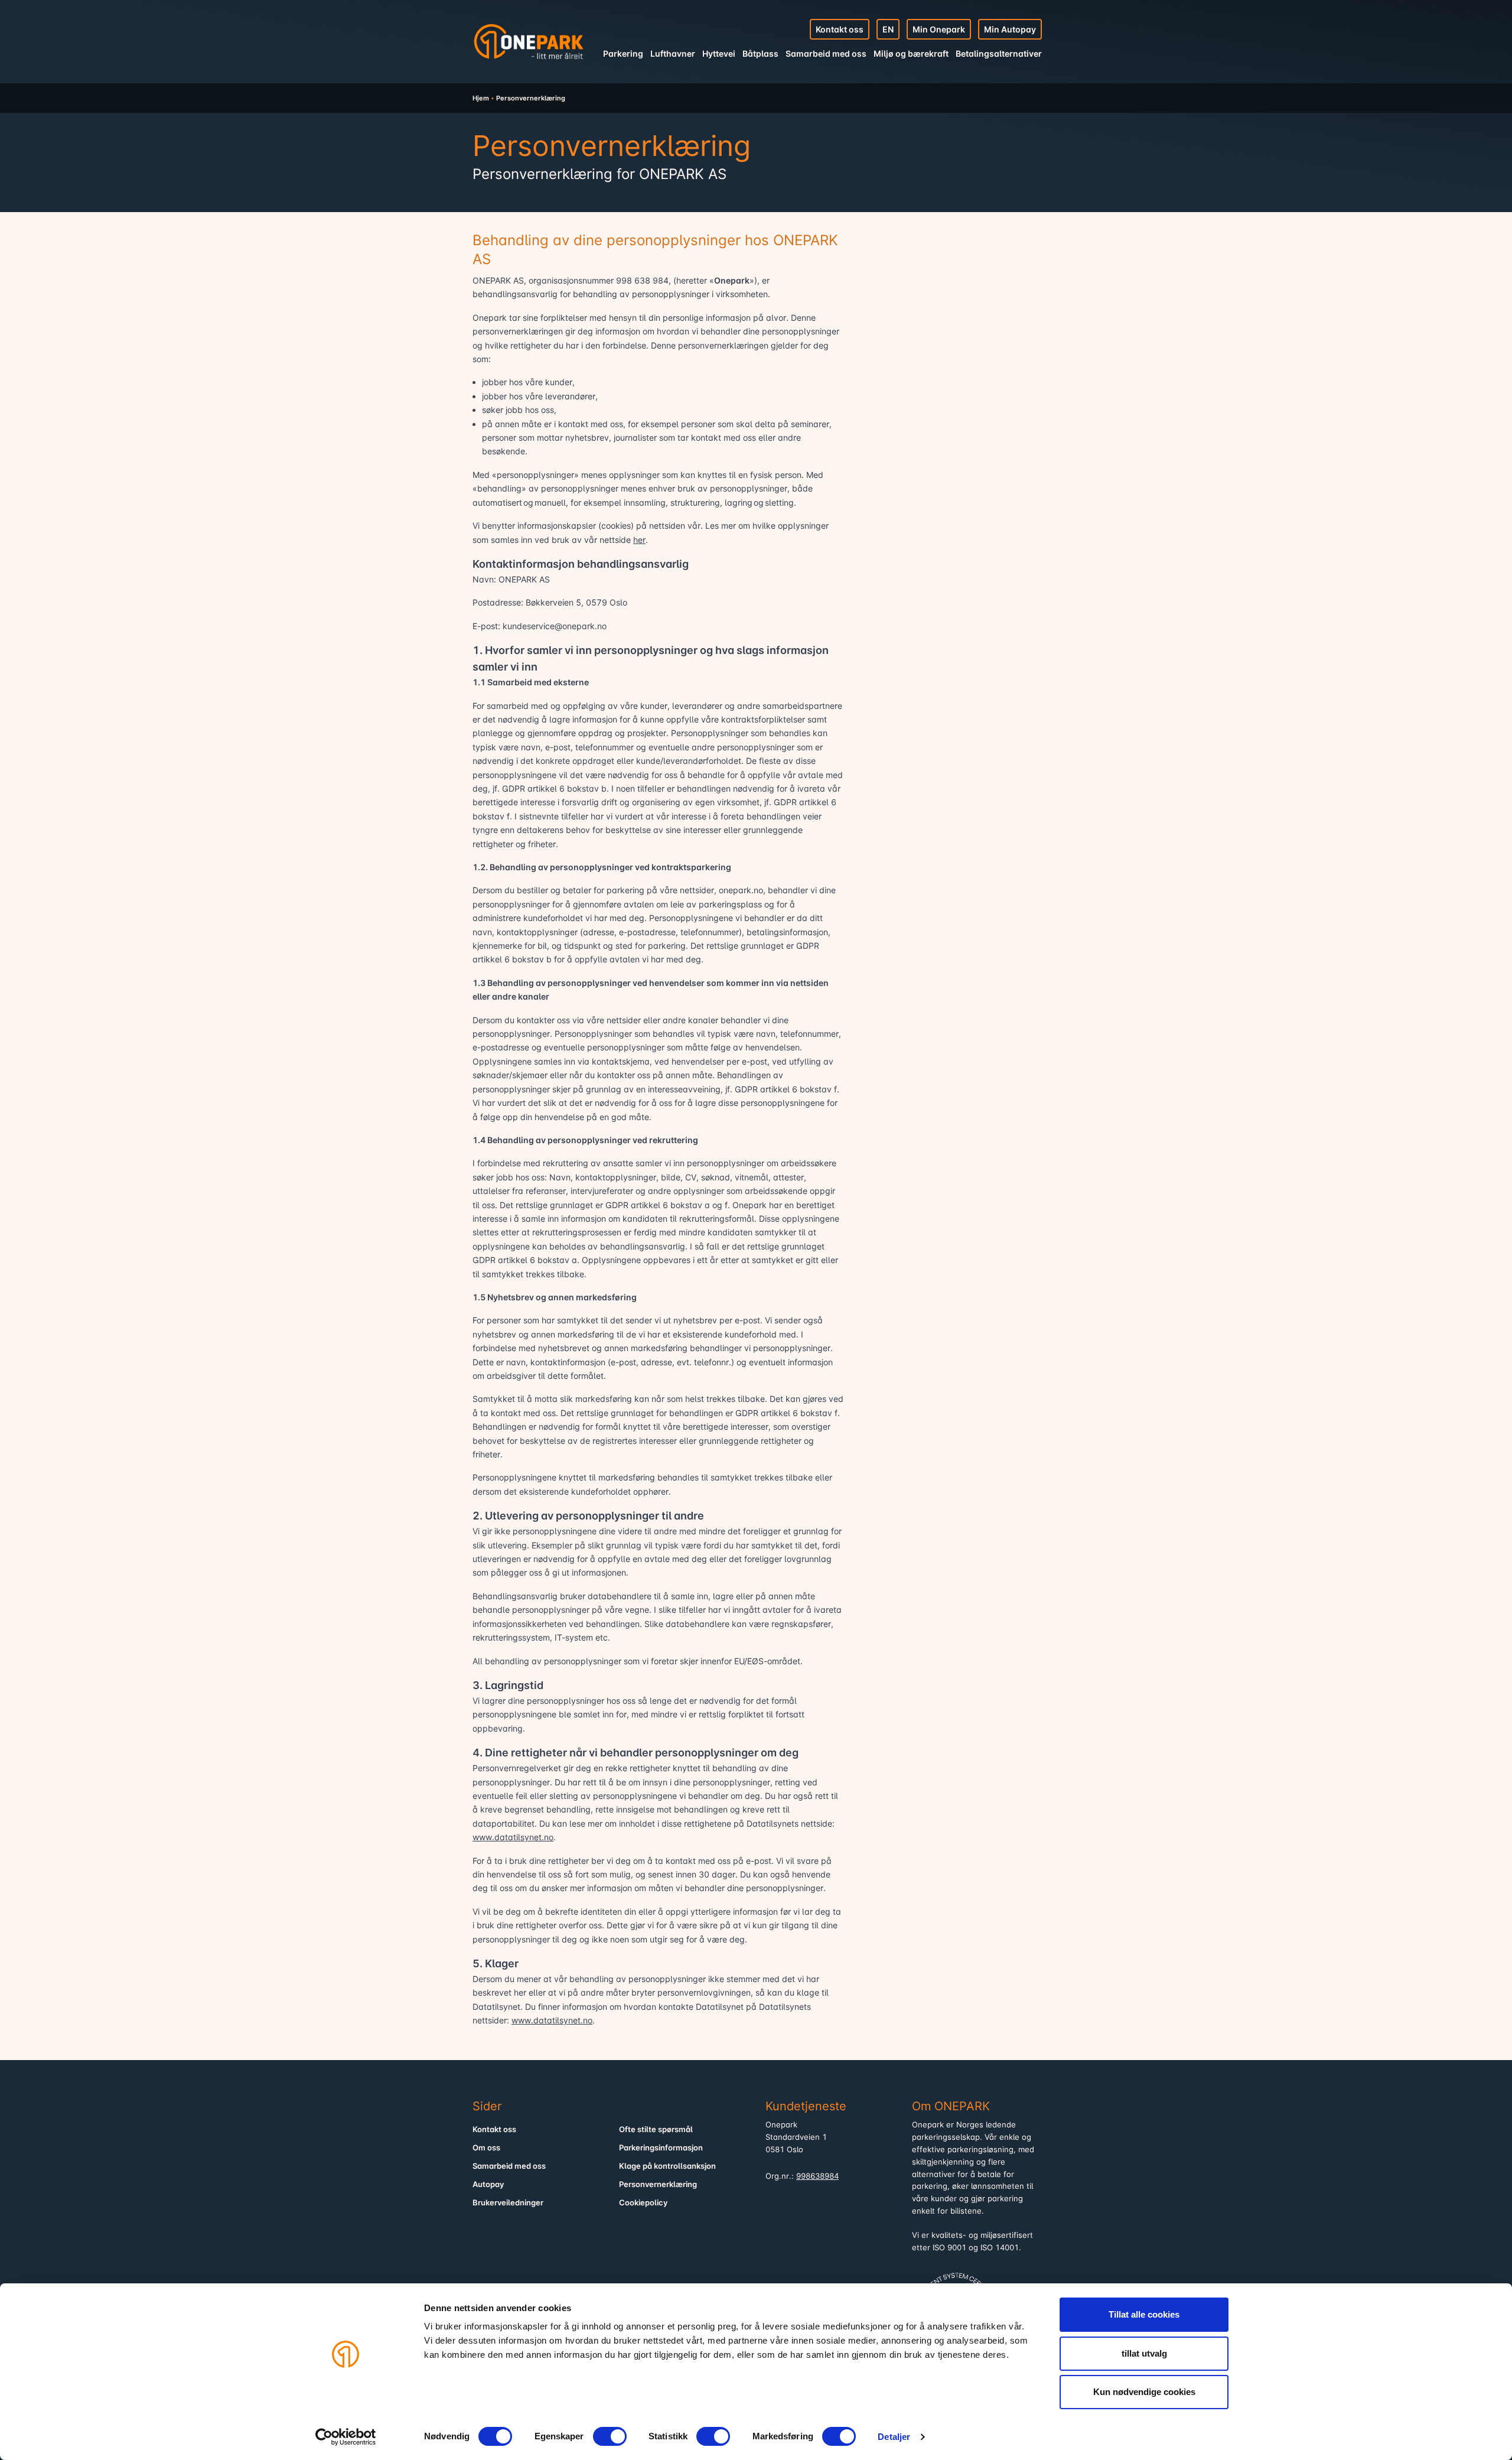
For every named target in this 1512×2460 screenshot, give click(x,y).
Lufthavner (673, 53)
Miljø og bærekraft (911, 53)
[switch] (610, 2436)
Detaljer (894, 2437)
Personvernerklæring (658, 2184)
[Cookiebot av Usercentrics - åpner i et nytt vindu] (346, 2437)
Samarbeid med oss (826, 53)
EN (888, 29)
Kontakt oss (840, 29)
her (639, 540)
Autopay (488, 2184)
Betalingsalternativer (999, 53)
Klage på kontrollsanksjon (667, 2166)
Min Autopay (1010, 29)
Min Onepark (939, 29)
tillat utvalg (1144, 2353)
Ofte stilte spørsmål (656, 2129)
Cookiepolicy (643, 2203)
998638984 (817, 2176)
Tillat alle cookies (1144, 2314)
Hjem (481, 98)
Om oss (486, 2148)
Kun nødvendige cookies (1144, 2392)
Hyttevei (719, 53)
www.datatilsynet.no (513, 1837)
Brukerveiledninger (508, 2203)
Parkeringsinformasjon (661, 2148)
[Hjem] (529, 41)
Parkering (623, 53)
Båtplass (760, 53)
